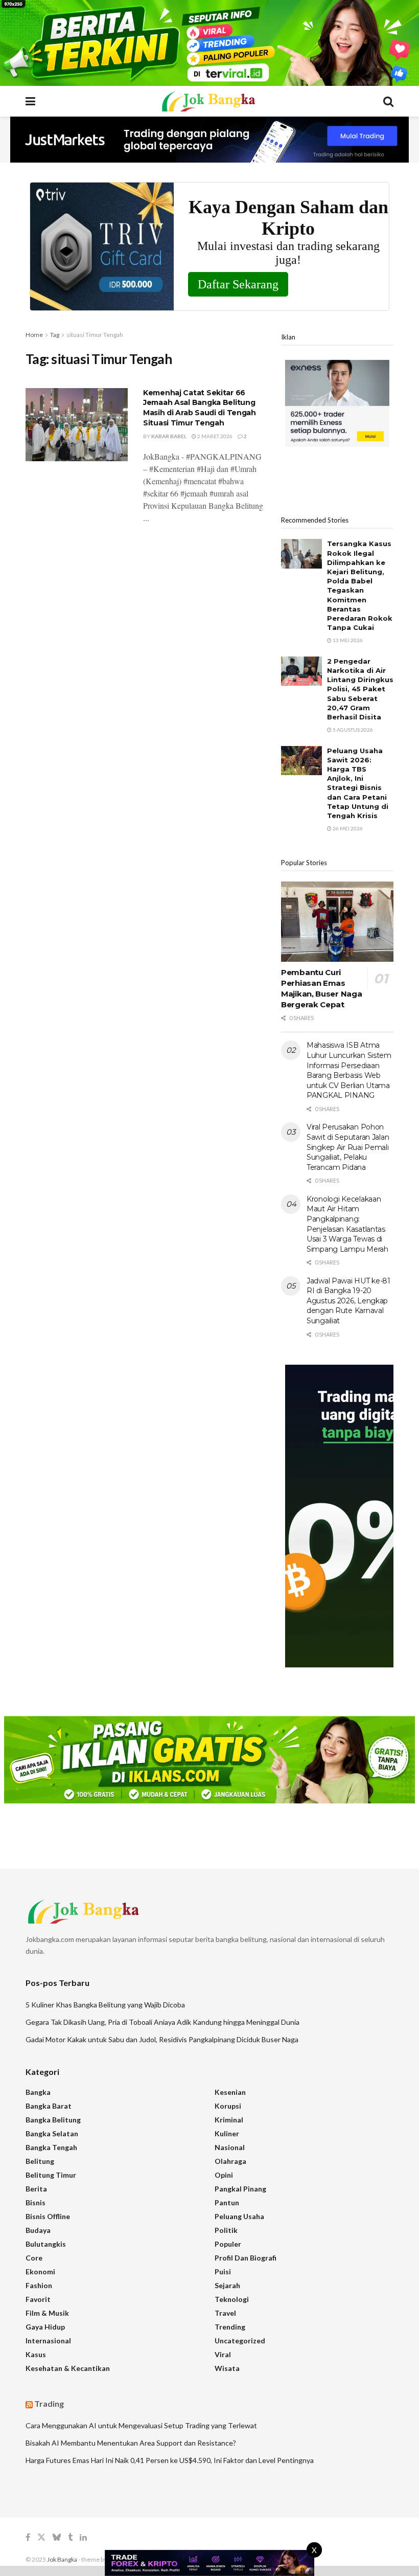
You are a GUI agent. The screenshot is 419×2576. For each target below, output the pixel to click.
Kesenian (230, 2092)
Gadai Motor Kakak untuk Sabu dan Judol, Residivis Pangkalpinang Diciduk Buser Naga (162, 2039)
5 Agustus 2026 (352, 730)
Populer (228, 2244)
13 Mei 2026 (347, 640)
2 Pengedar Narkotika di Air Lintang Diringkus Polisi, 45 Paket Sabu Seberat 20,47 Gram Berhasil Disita (360, 689)
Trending (230, 2327)
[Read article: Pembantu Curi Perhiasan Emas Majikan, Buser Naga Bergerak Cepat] (337, 922)
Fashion (39, 2285)
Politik (226, 2230)
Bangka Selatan (52, 2133)
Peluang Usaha (239, 2216)
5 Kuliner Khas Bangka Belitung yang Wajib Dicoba (105, 2005)
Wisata (227, 2368)
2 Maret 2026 (214, 436)
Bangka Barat (49, 2106)
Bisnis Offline (48, 2216)
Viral (223, 2354)
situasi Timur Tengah (95, 335)
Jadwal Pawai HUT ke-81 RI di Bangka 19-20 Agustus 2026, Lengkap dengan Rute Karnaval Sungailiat (348, 1301)
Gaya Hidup (45, 2327)
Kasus (36, 2354)
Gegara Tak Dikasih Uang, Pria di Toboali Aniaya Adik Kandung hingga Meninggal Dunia (162, 2022)
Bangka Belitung (53, 2120)
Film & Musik (47, 2313)
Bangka (38, 2092)
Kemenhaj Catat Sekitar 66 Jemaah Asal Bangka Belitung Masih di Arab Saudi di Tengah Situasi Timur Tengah (200, 408)
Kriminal (229, 2120)
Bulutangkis (46, 2244)
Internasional (48, 2341)
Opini (224, 2175)
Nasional (230, 2147)
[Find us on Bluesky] (57, 2538)
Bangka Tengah (51, 2147)
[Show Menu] (30, 101)
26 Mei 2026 (347, 828)
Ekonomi (40, 2272)
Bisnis (36, 2202)
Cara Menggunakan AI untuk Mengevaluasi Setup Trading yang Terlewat (141, 2425)
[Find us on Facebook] (28, 2537)
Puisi (223, 2272)
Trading (49, 2403)
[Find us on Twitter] (41, 2537)
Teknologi (232, 2299)
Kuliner (227, 2133)
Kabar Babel (169, 436)
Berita (36, 2189)
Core (34, 2258)
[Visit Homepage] (209, 101)
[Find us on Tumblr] (70, 2537)
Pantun (227, 2202)
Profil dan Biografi (246, 2258)
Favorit (38, 2299)
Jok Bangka (62, 2559)
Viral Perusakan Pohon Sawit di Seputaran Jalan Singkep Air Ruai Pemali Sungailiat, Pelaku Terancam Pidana (348, 1147)
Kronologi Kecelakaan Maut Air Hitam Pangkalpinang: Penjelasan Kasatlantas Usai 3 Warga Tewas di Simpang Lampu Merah (347, 1224)
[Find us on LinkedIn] (83, 2537)
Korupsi (228, 2106)
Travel (225, 2313)
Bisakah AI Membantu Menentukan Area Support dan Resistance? (131, 2443)
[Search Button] (388, 101)
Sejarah (227, 2285)
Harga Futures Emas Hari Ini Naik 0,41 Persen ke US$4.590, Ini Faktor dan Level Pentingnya (170, 2460)
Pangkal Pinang (240, 2189)
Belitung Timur (51, 2175)
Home (34, 335)
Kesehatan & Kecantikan (68, 2368)
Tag (55, 335)
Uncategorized (240, 2341)
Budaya (38, 2230)
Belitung (40, 2161)
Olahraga (230, 2161)
